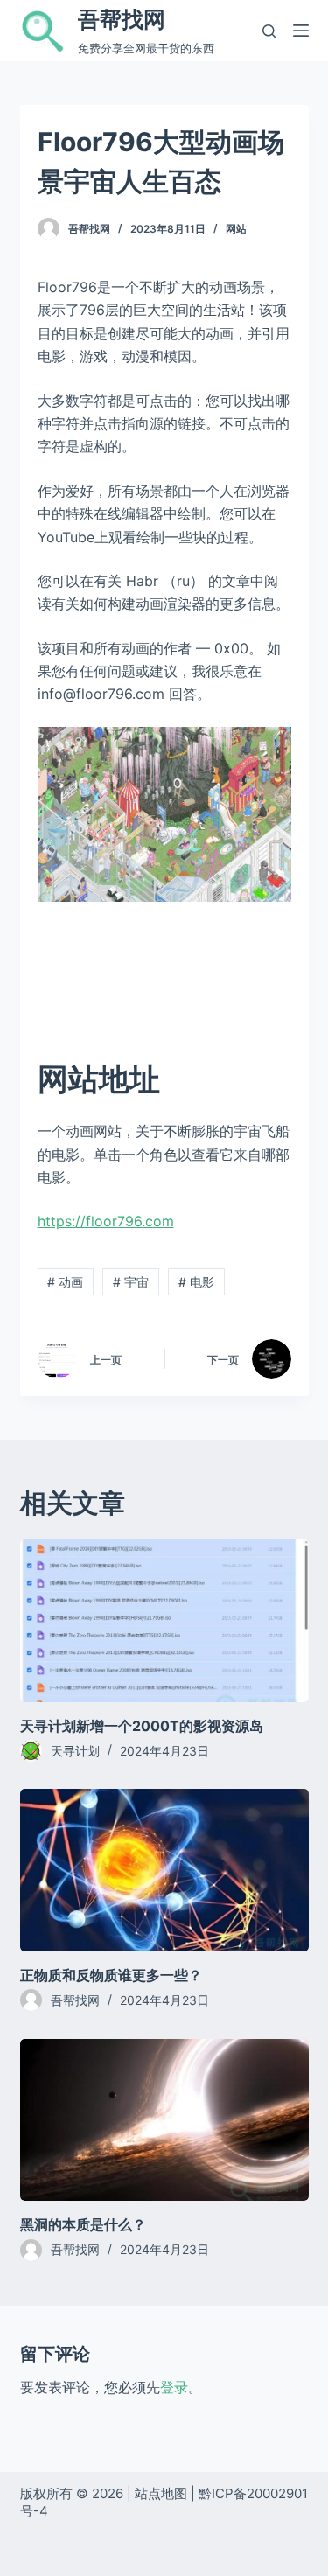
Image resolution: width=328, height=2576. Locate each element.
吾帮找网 (122, 19)
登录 (174, 2387)
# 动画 (65, 1282)
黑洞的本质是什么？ (83, 2224)
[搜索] (269, 31)
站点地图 (161, 2493)
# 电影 (196, 1282)
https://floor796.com (106, 1221)
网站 (236, 229)
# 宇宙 (131, 1282)
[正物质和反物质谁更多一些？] (164, 1870)
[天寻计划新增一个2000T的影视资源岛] (164, 1621)
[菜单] (301, 31)
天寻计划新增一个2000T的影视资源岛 (142, 1726)
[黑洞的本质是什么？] (164, 2120)
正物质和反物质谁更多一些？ (111, 1975)
